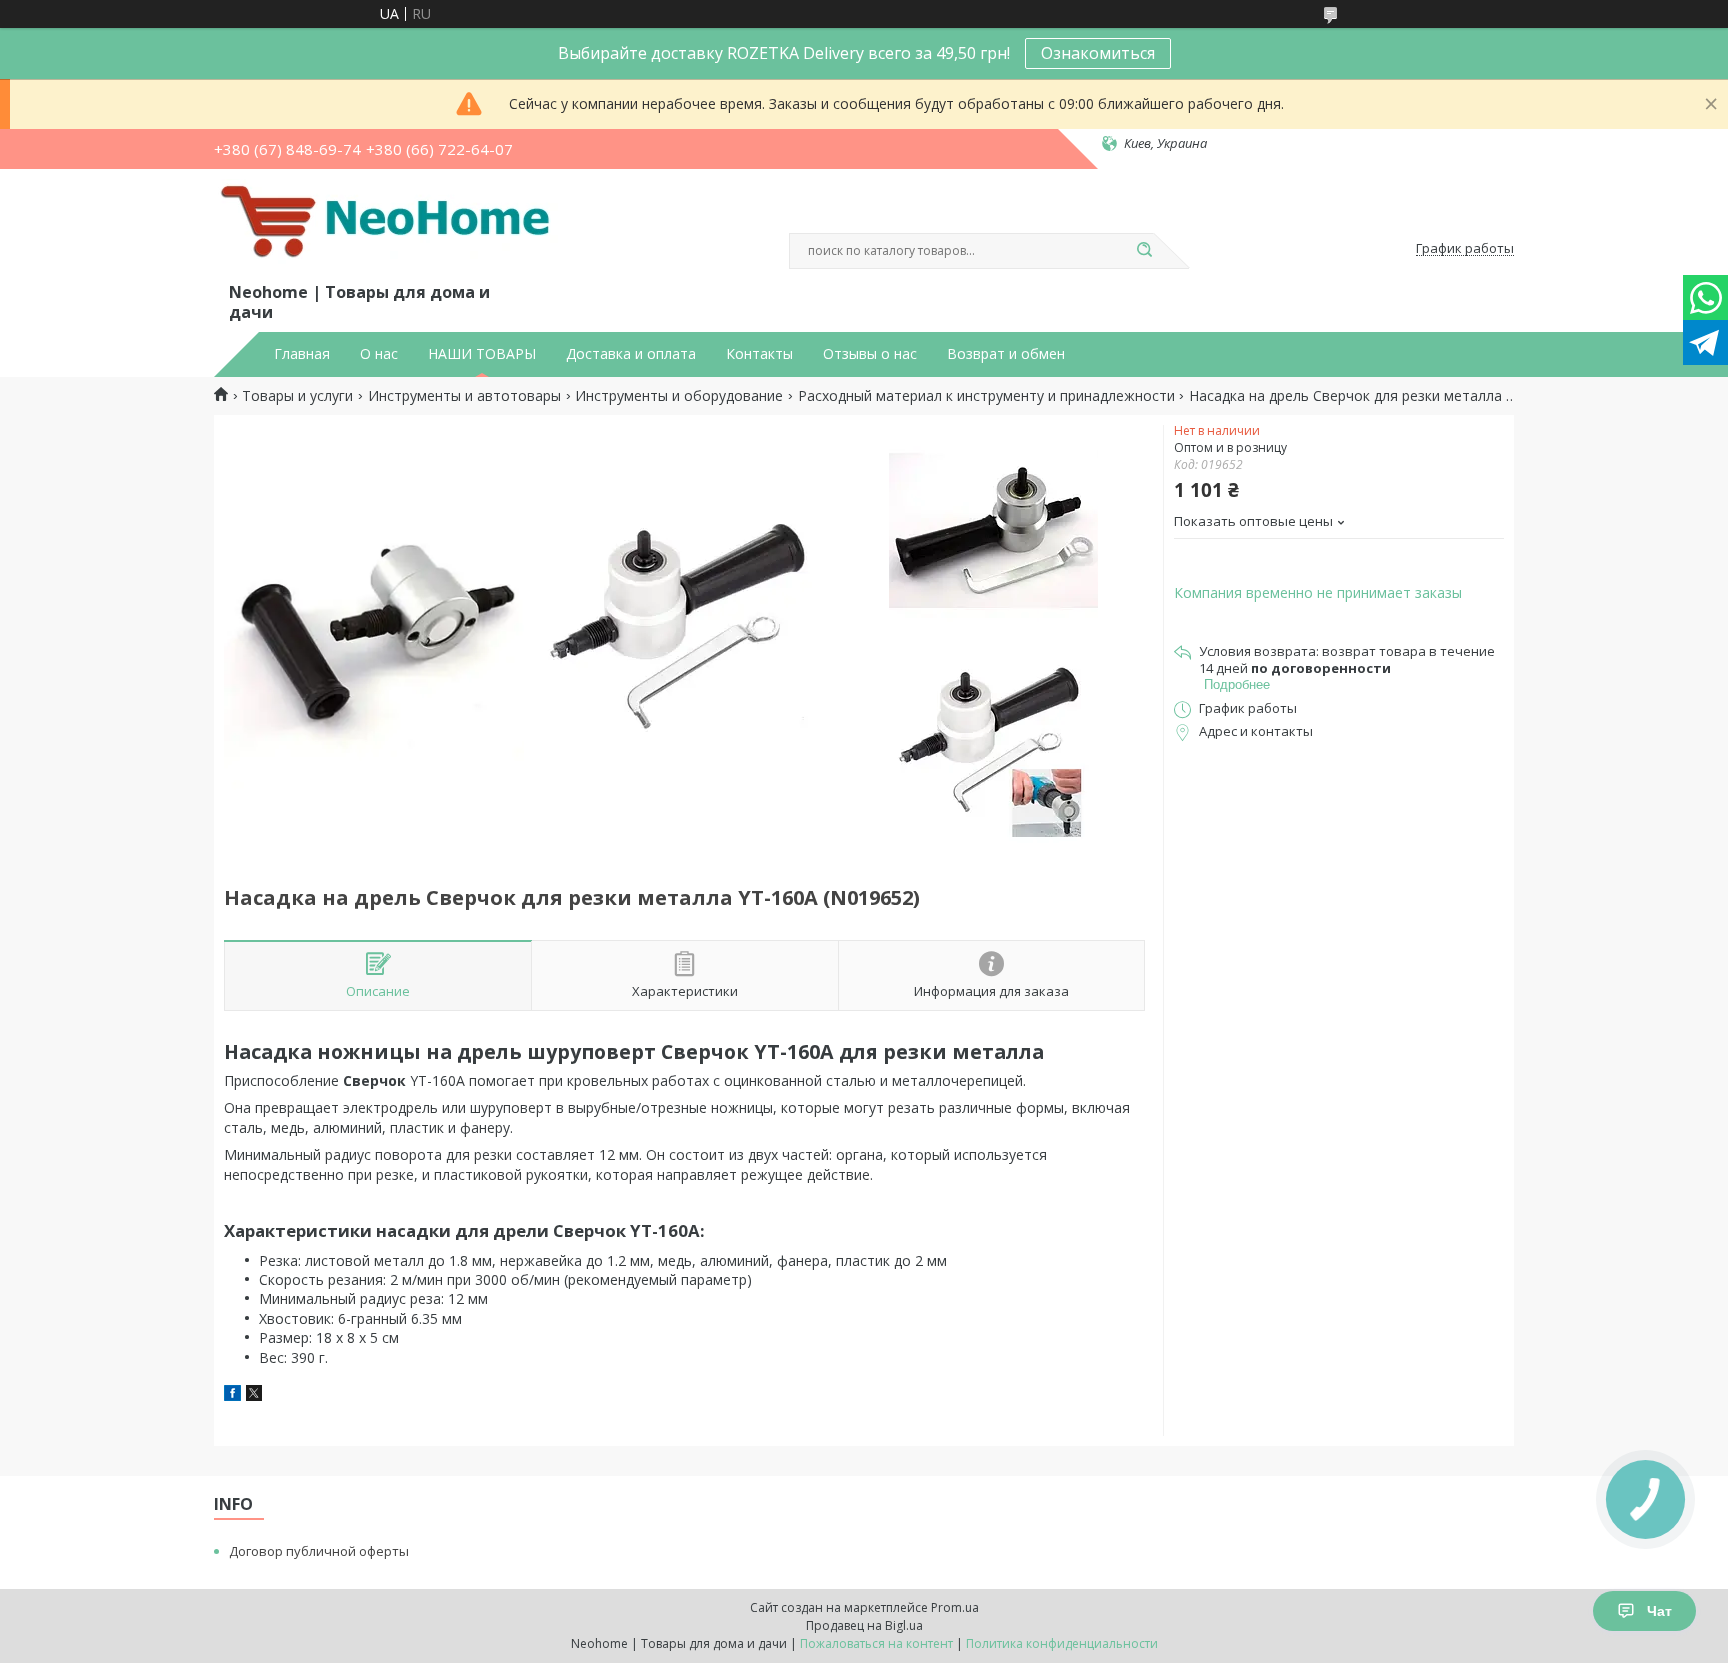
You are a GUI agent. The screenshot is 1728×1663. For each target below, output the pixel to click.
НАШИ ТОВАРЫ (482, 354)
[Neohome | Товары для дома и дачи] (389, 229)
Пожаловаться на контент (876, 1643)
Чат (1659, 1611)
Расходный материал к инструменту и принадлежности (986, 396)
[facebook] (232, 1395)
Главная (302, 354)
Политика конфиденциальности (1062, 1643)
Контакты (759, 354)
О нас (379, 354)
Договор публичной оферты (319, 1551)
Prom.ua (955, 1607)
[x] (254, 1395)
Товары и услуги (297, 396)
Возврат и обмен (1006, 354)
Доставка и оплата (631, 354)
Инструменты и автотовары (464, 396)
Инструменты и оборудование (679, 396)
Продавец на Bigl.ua (864, 1625)
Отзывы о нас (870, 354)
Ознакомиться (1098, 53)
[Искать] (1144, 251)
